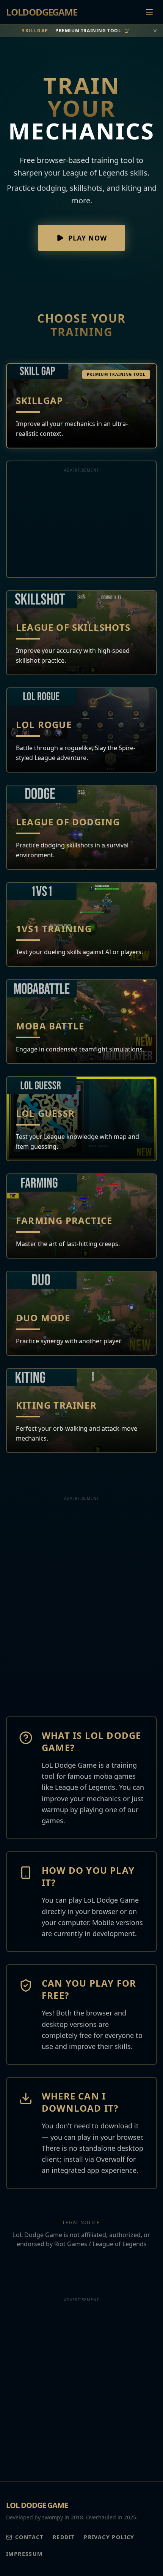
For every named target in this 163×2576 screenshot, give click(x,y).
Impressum (24, 2554)
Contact (29, 2537)
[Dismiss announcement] (155, 31)
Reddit (64, 2537)
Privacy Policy (109, 2537)
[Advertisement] (81, 524)
